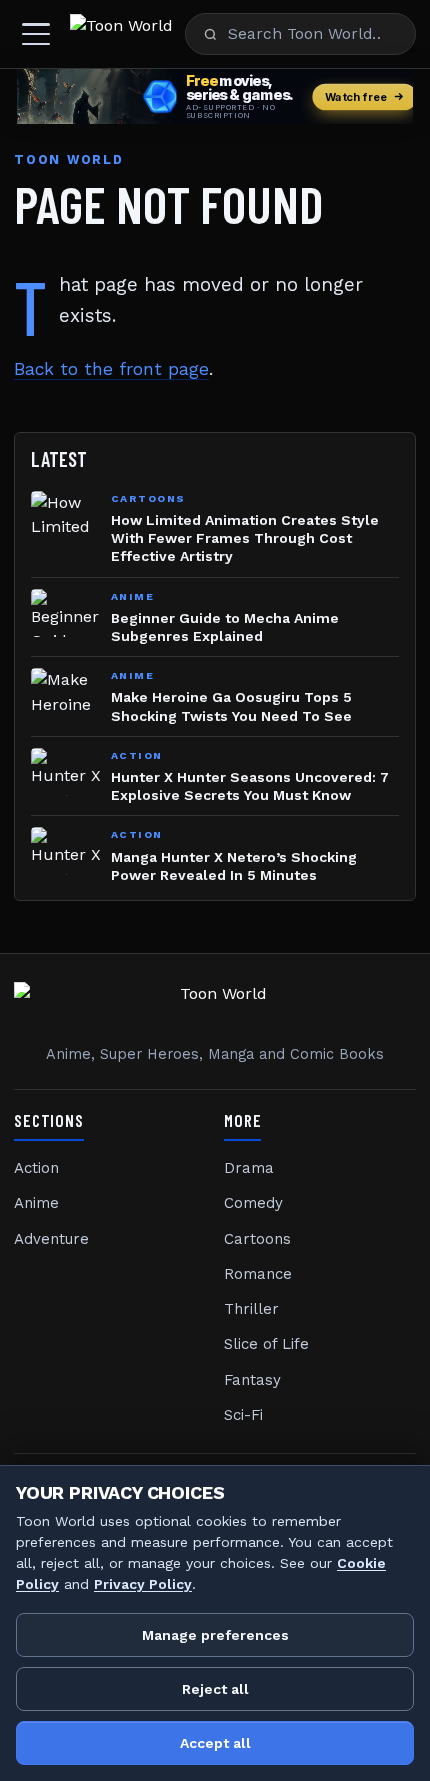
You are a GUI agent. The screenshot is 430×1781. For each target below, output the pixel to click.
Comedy (253, 1203)
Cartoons (257, 1239)
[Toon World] (121, 34)
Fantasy (252, 1380)
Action (36, 1168)
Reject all (215, 1689)
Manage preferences (215, 1635)
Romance (258, 1274)
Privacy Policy (143, 1584)
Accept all (215, 1743)
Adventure (51, 1239)
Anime (36, 1203)
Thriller (251, 1309)
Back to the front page (111, 369)
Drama (249, 1168)
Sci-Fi (243, 1415)
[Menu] (36, 34)
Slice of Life (266, 1344)
